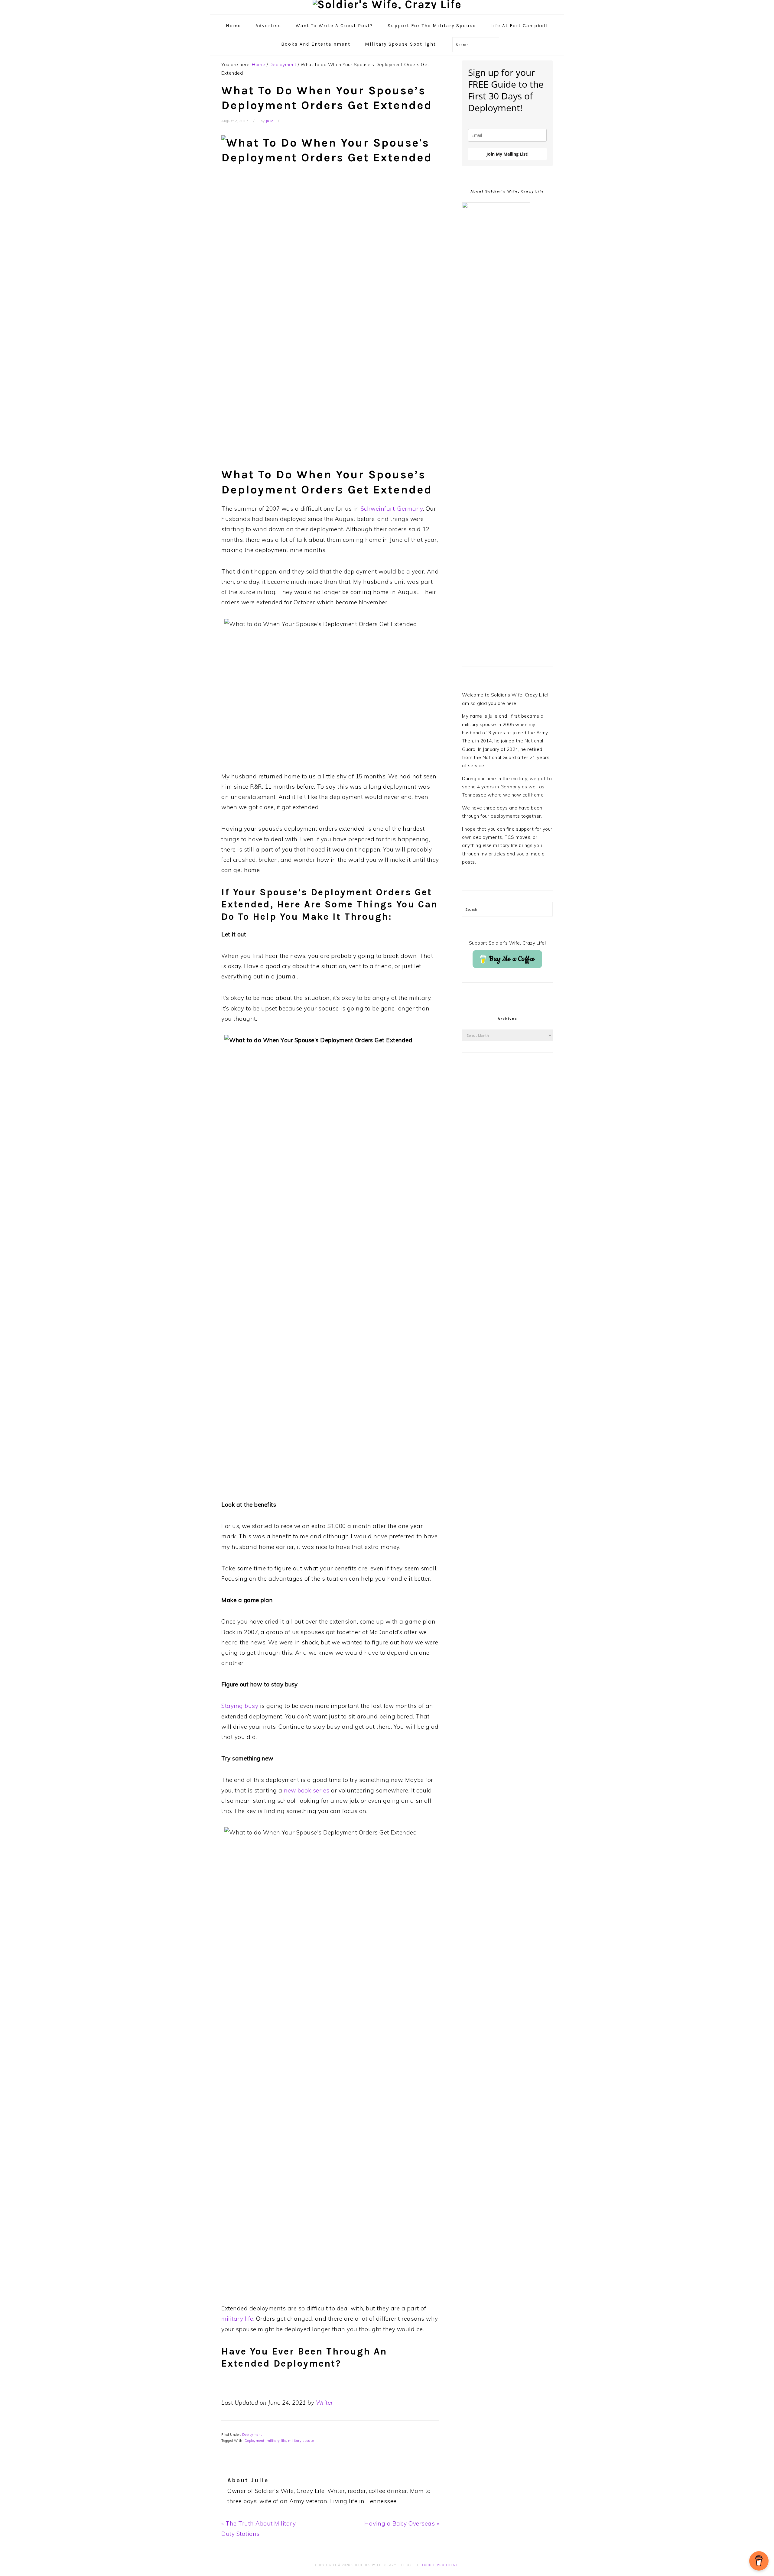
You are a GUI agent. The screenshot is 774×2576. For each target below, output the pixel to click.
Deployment (252, 2435)
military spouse (301, 2441)
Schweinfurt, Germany (392, 509)
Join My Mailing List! (507, 154)
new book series (307, 1790)
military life (237, 2319)
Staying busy (240, 1706)
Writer (325, 2403)
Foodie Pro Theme (440, 2565)
